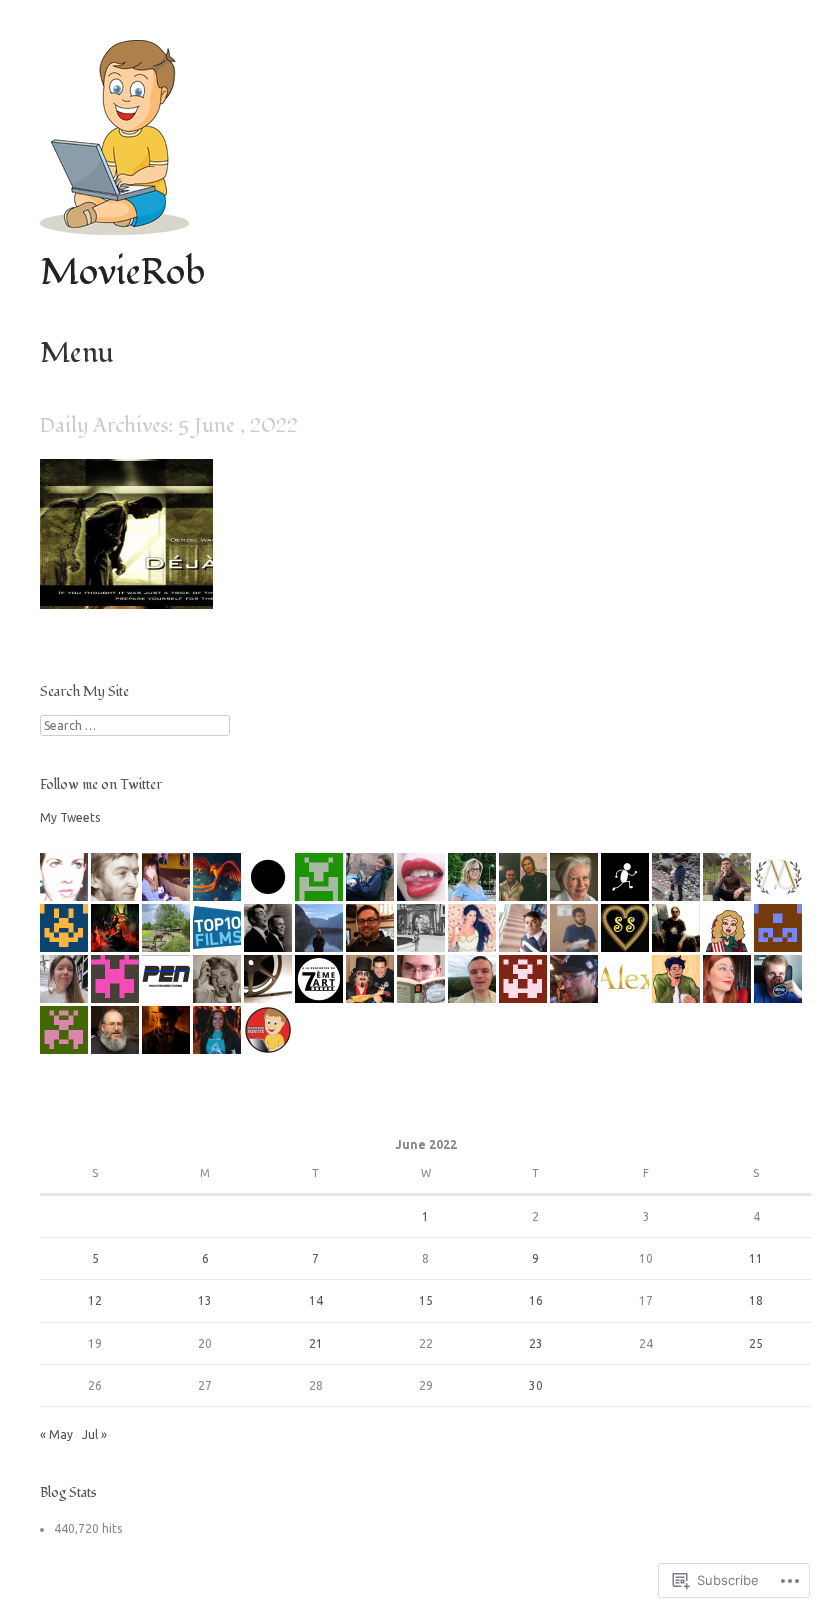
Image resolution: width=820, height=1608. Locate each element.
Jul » (94, 1434)
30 (536, 1385)
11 (756, 1258)
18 (756, 1300)
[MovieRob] (114, 230)
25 (756, 1343)
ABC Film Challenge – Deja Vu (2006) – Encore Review (128, 569)
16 (536, 1300)
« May (56, 1434)
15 (426, 1300)
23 (536, 1343)
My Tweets (70, 817)
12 (95, 1300)
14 (316, 1300)
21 (316, 1343)
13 (205, 1300)
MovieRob (122, 273)
